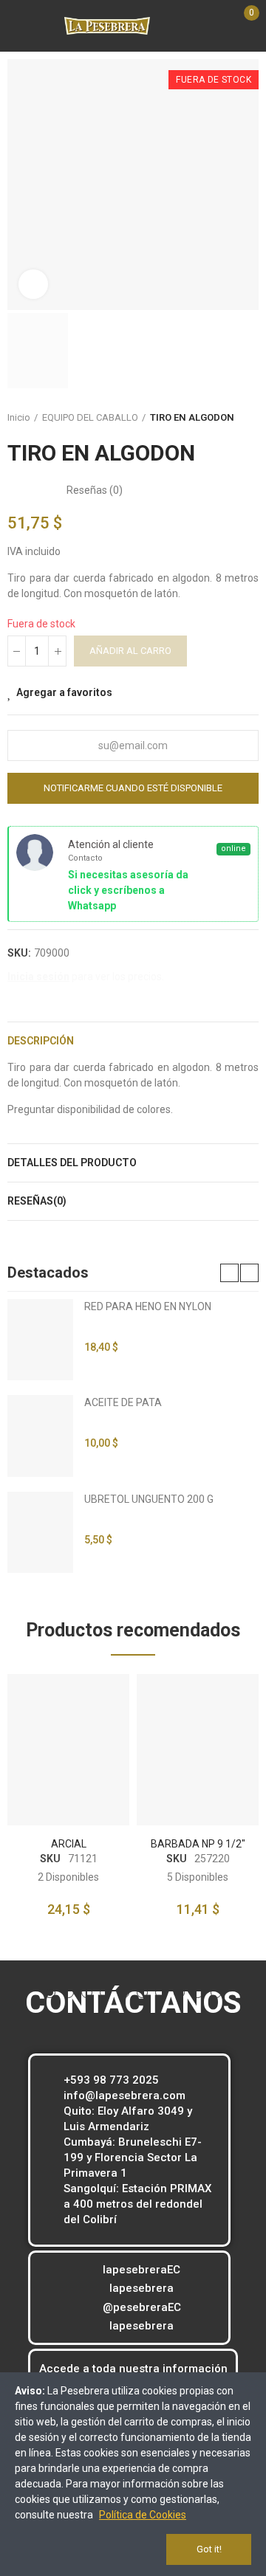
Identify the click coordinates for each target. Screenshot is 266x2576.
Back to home (251, 418)
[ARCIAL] (68, 1750)
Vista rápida (92, 1729)
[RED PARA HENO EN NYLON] (40, 1340)
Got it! (209, 2549)
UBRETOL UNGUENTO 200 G (149, 1499)
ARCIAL (69, 1844)
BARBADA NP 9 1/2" (198, 1844)
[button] (229, 1273)
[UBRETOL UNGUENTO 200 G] (40, 1532)
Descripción (41, 1041)
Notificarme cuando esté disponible (133, 788)
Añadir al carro (130, 651)
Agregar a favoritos (64, 692)
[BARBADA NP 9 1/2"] (198, 1750)
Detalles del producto (72, 1163)
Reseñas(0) (37, 1201)
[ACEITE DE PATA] (40, 1436)
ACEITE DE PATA (123, 1402)
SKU (50, 1859)
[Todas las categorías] (11, 28)
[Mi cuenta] (198, 26)
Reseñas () (95, 490)
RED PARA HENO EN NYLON (148, 1306)
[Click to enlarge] (33, 284)
